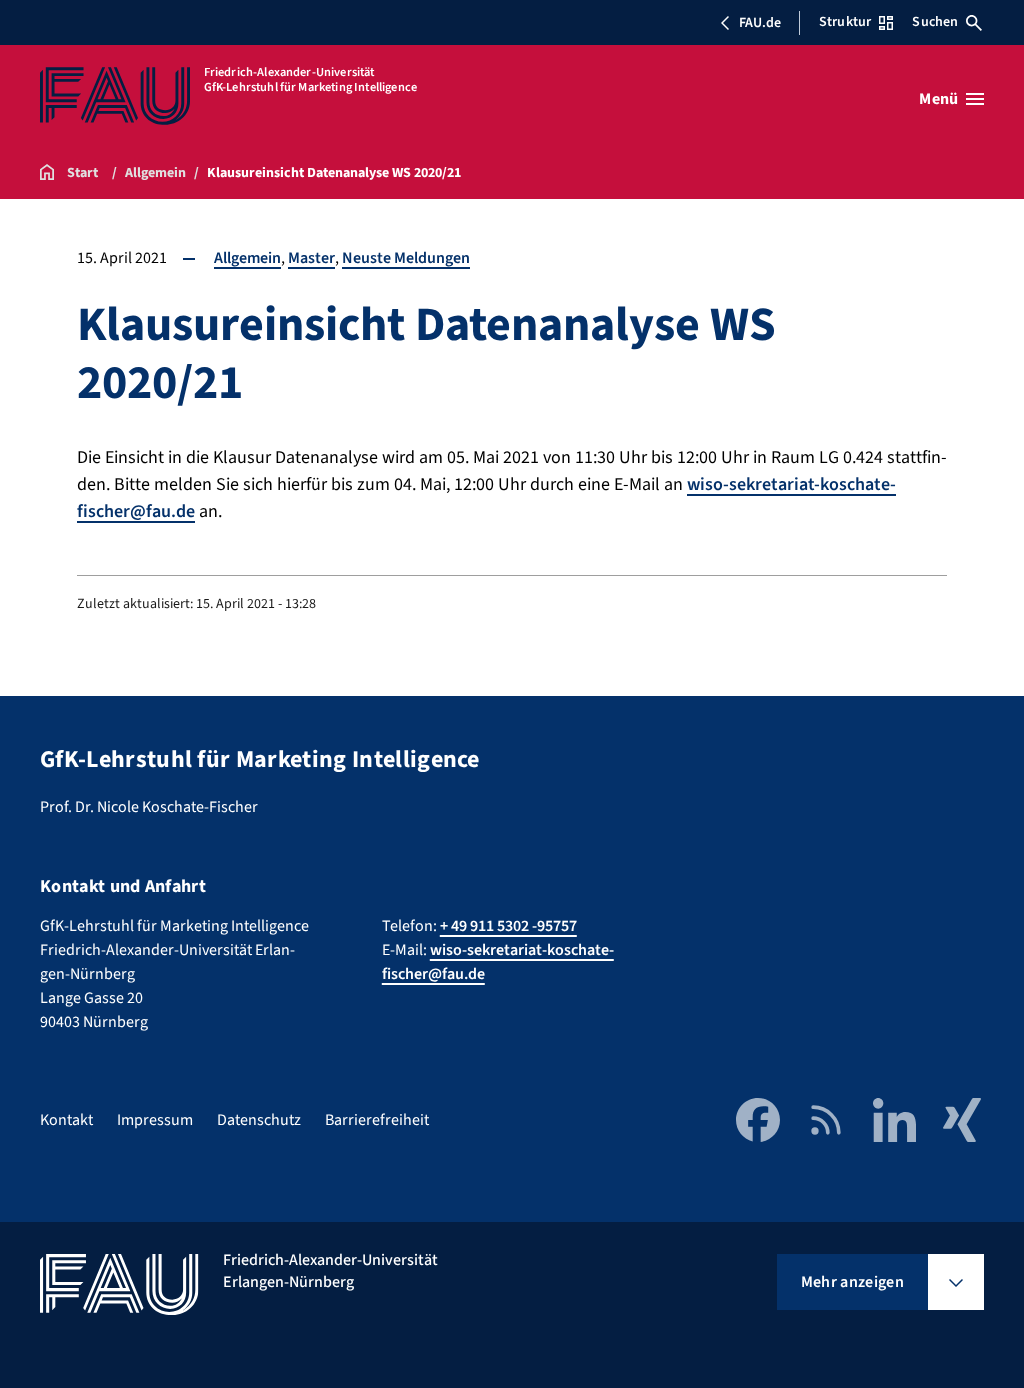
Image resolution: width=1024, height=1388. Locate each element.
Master (311, 258)
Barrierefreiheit (377, 1120)
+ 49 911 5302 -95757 (508, 926)
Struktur (845, 22)
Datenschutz (259, 1120)
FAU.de (760, 23)
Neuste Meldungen (406, 258)
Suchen (935, 22)
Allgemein (247, 258)
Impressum (155, 1120)
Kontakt (66, 1120)
